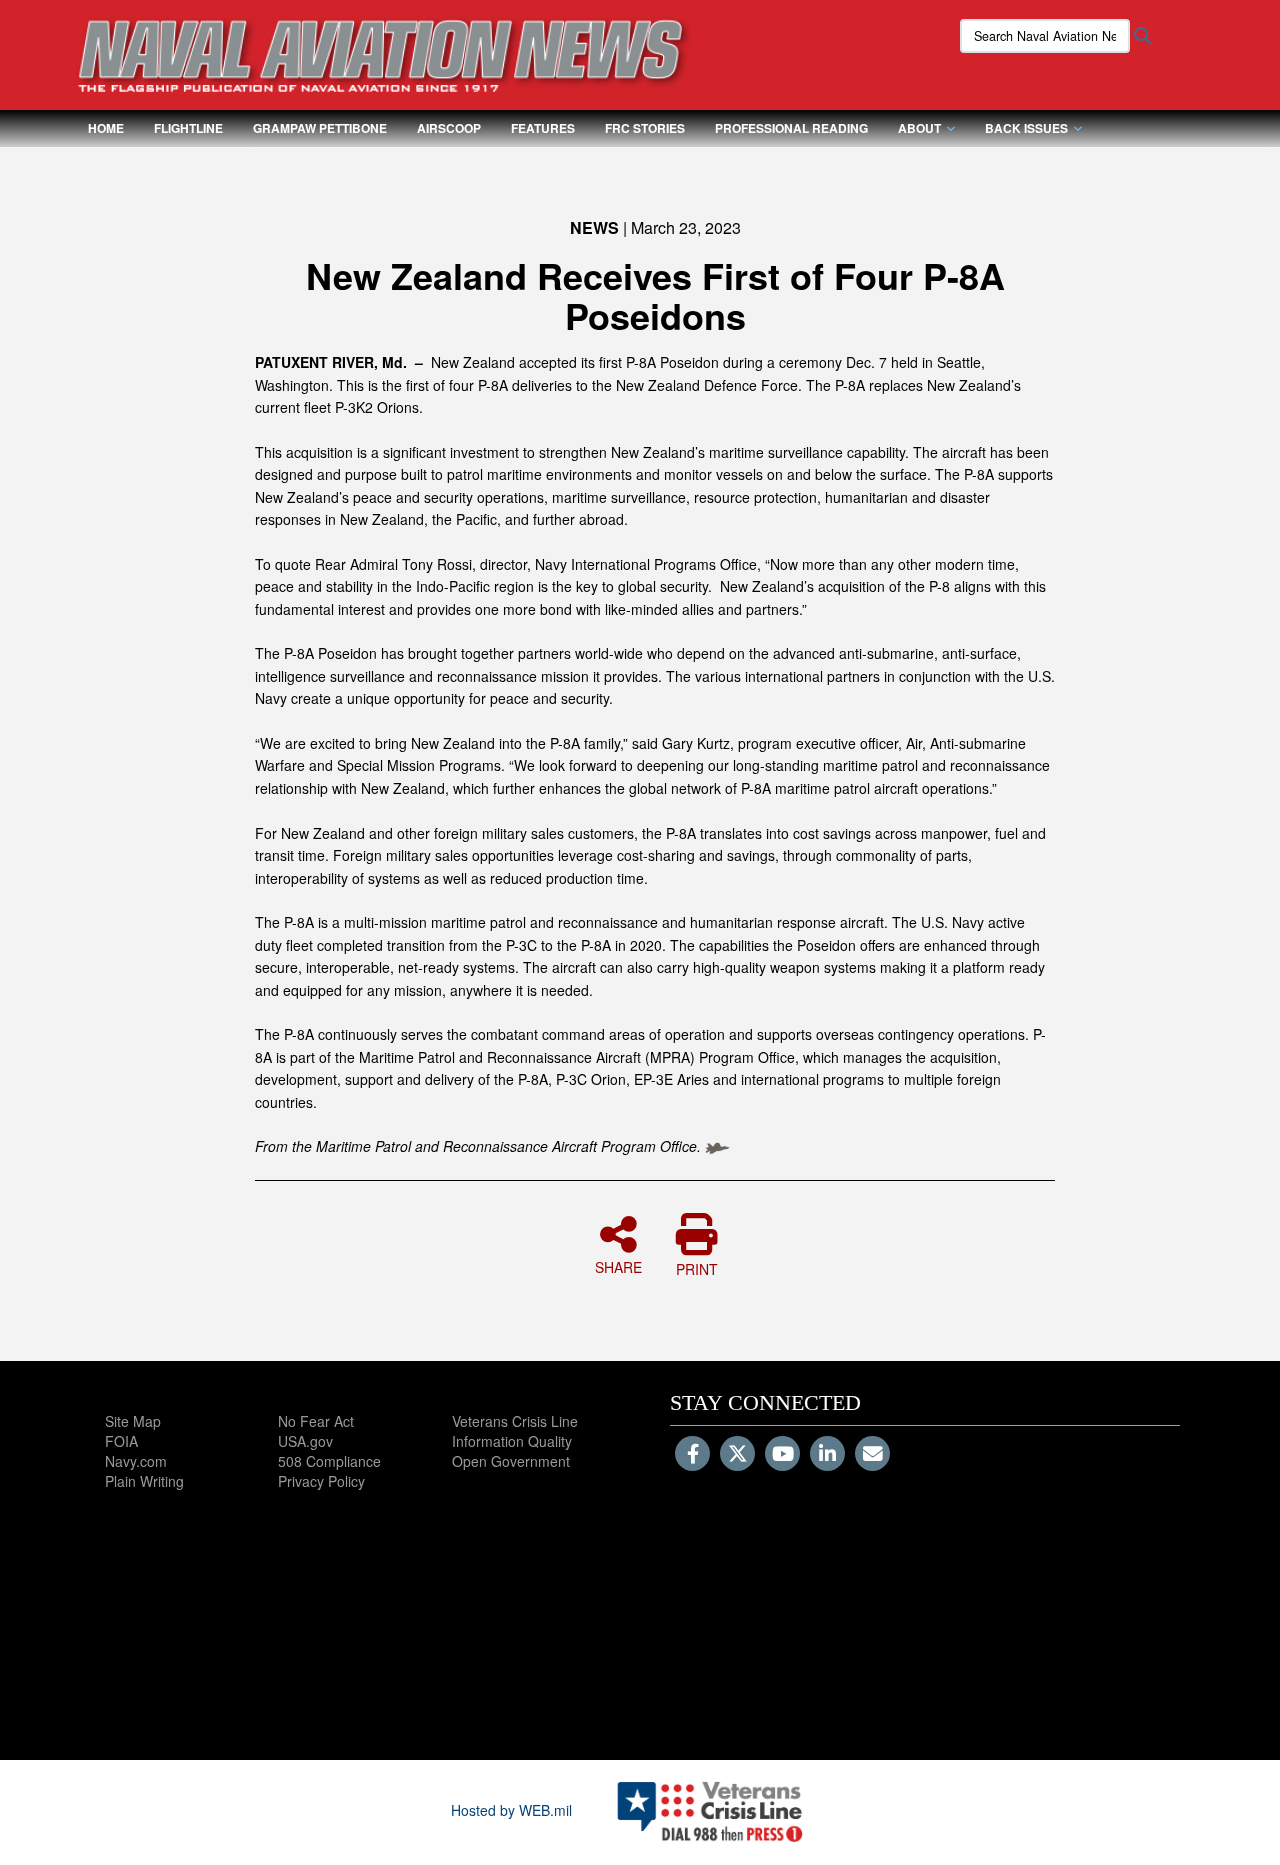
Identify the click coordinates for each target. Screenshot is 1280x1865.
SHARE (618, 1266)
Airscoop (449, 128)
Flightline (188, 128)
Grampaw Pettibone (320, 128)
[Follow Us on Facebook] (692, 1455)
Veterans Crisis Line (515, 1421)
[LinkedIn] (827, 1455)
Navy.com (136, 1461)
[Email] (872, 1455)
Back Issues (1026, 128)
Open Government (511, 1461)
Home (106, 128)
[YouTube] (782, 1455)
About (919, 128)
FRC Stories (645, 128)
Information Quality (512, 1441)
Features (543, 128)
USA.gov (305, 1441)
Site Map (133, 1421)
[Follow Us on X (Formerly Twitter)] (737, 1455)
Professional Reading (791, 128)
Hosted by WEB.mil (511, 1810)
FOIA (121, 1441)
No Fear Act (316, 1421)
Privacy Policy (321, 1481)
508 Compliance (329, 1461)
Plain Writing (144, 1481)
